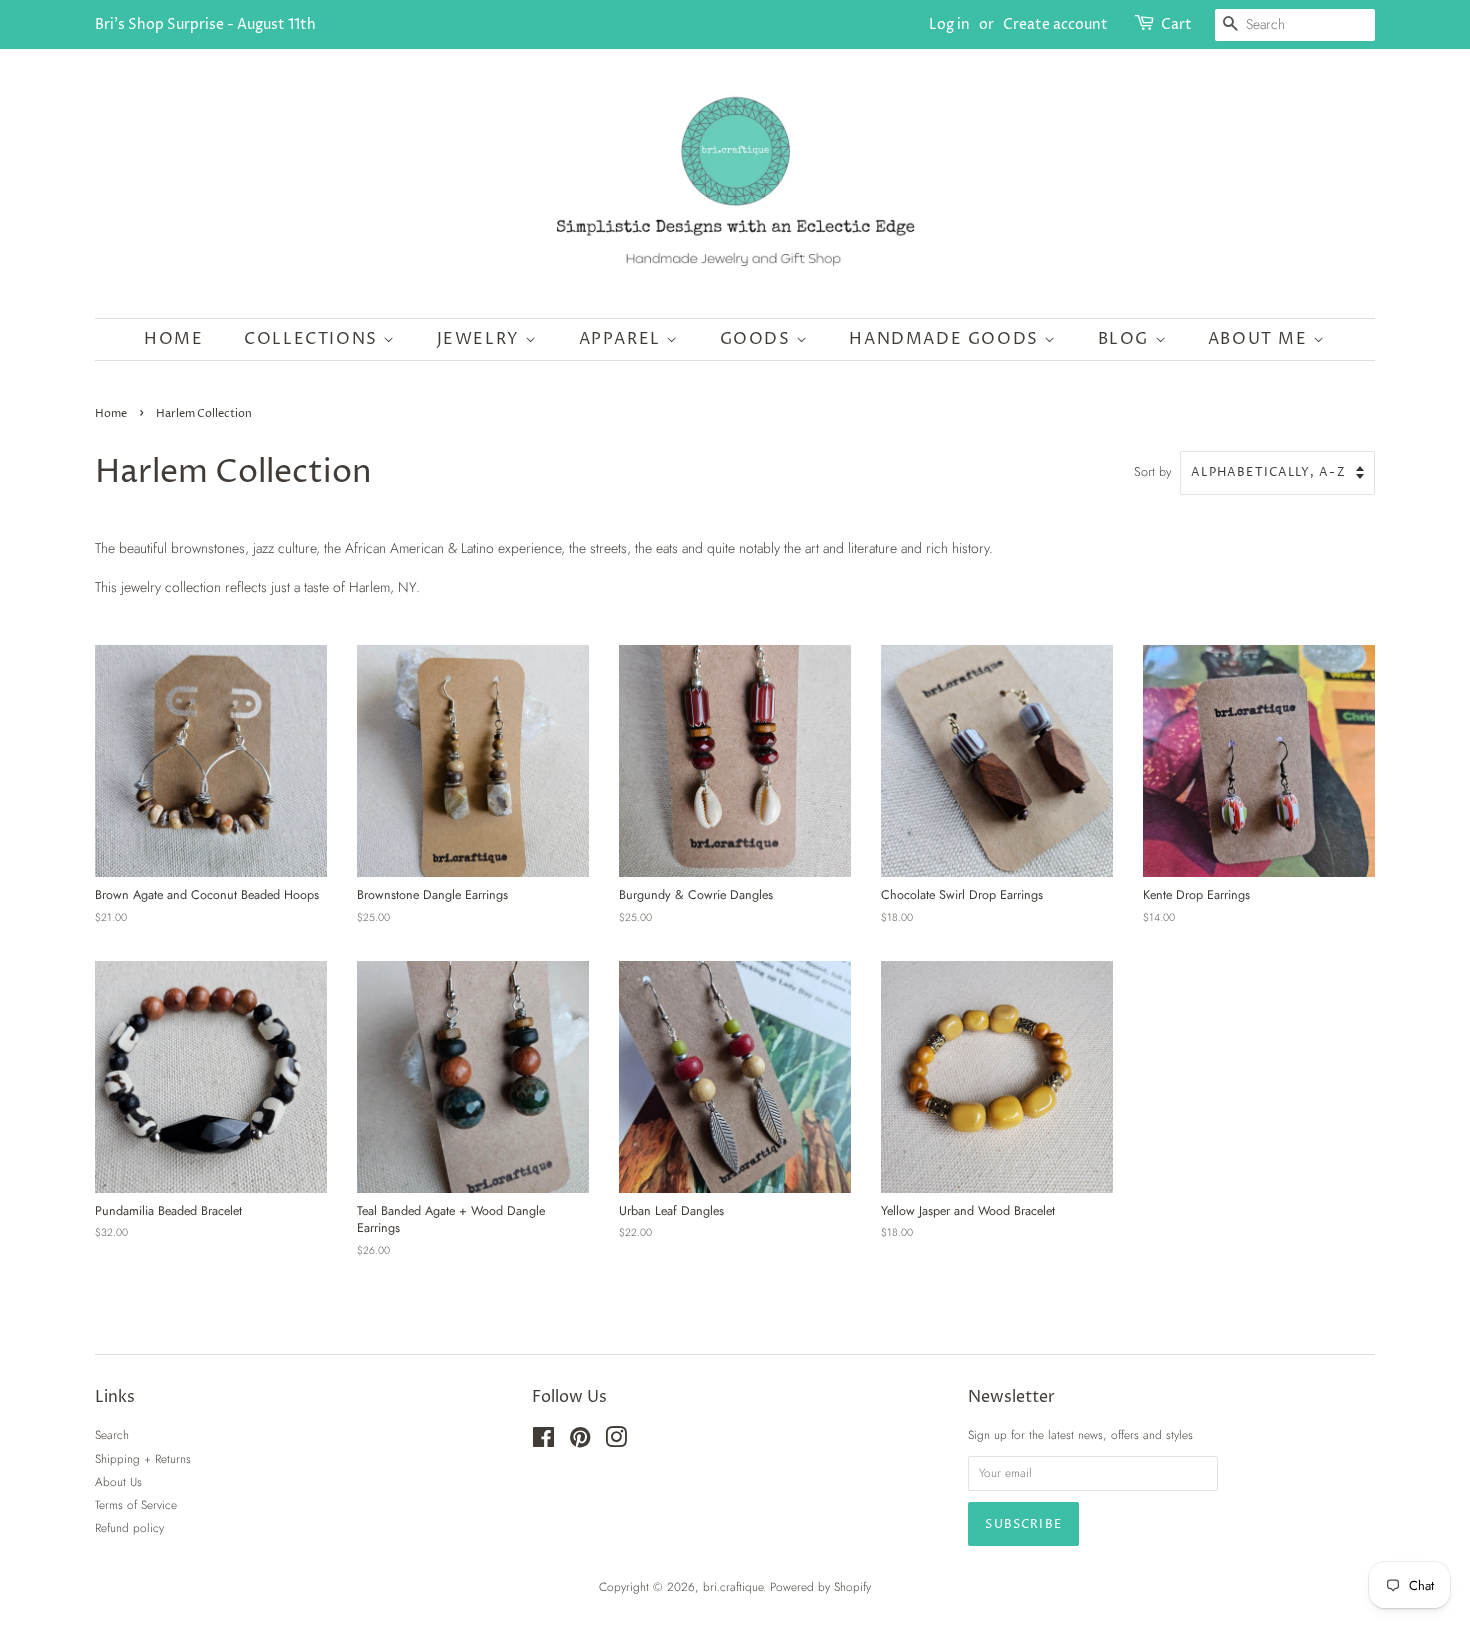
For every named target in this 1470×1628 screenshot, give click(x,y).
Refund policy (129, 1527)
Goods (758, 339)
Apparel (623, 339)
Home (173, 339)
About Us (118, 1481)
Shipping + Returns (143, 1458)
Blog (1126, 339)
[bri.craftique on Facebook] (543, 1441)
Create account (1055, 24)
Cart (1176, 24)
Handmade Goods (946, 339)
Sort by (1152, 472)
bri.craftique (733, 1586)
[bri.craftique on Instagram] (616, 1441)
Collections (313, 339)
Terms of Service (136, 1504)
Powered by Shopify (820, 1586)
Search (112, 1434)
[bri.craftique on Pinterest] (580, 1441)
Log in (949, 24)
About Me (1260, 339)
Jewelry (481, 339)
